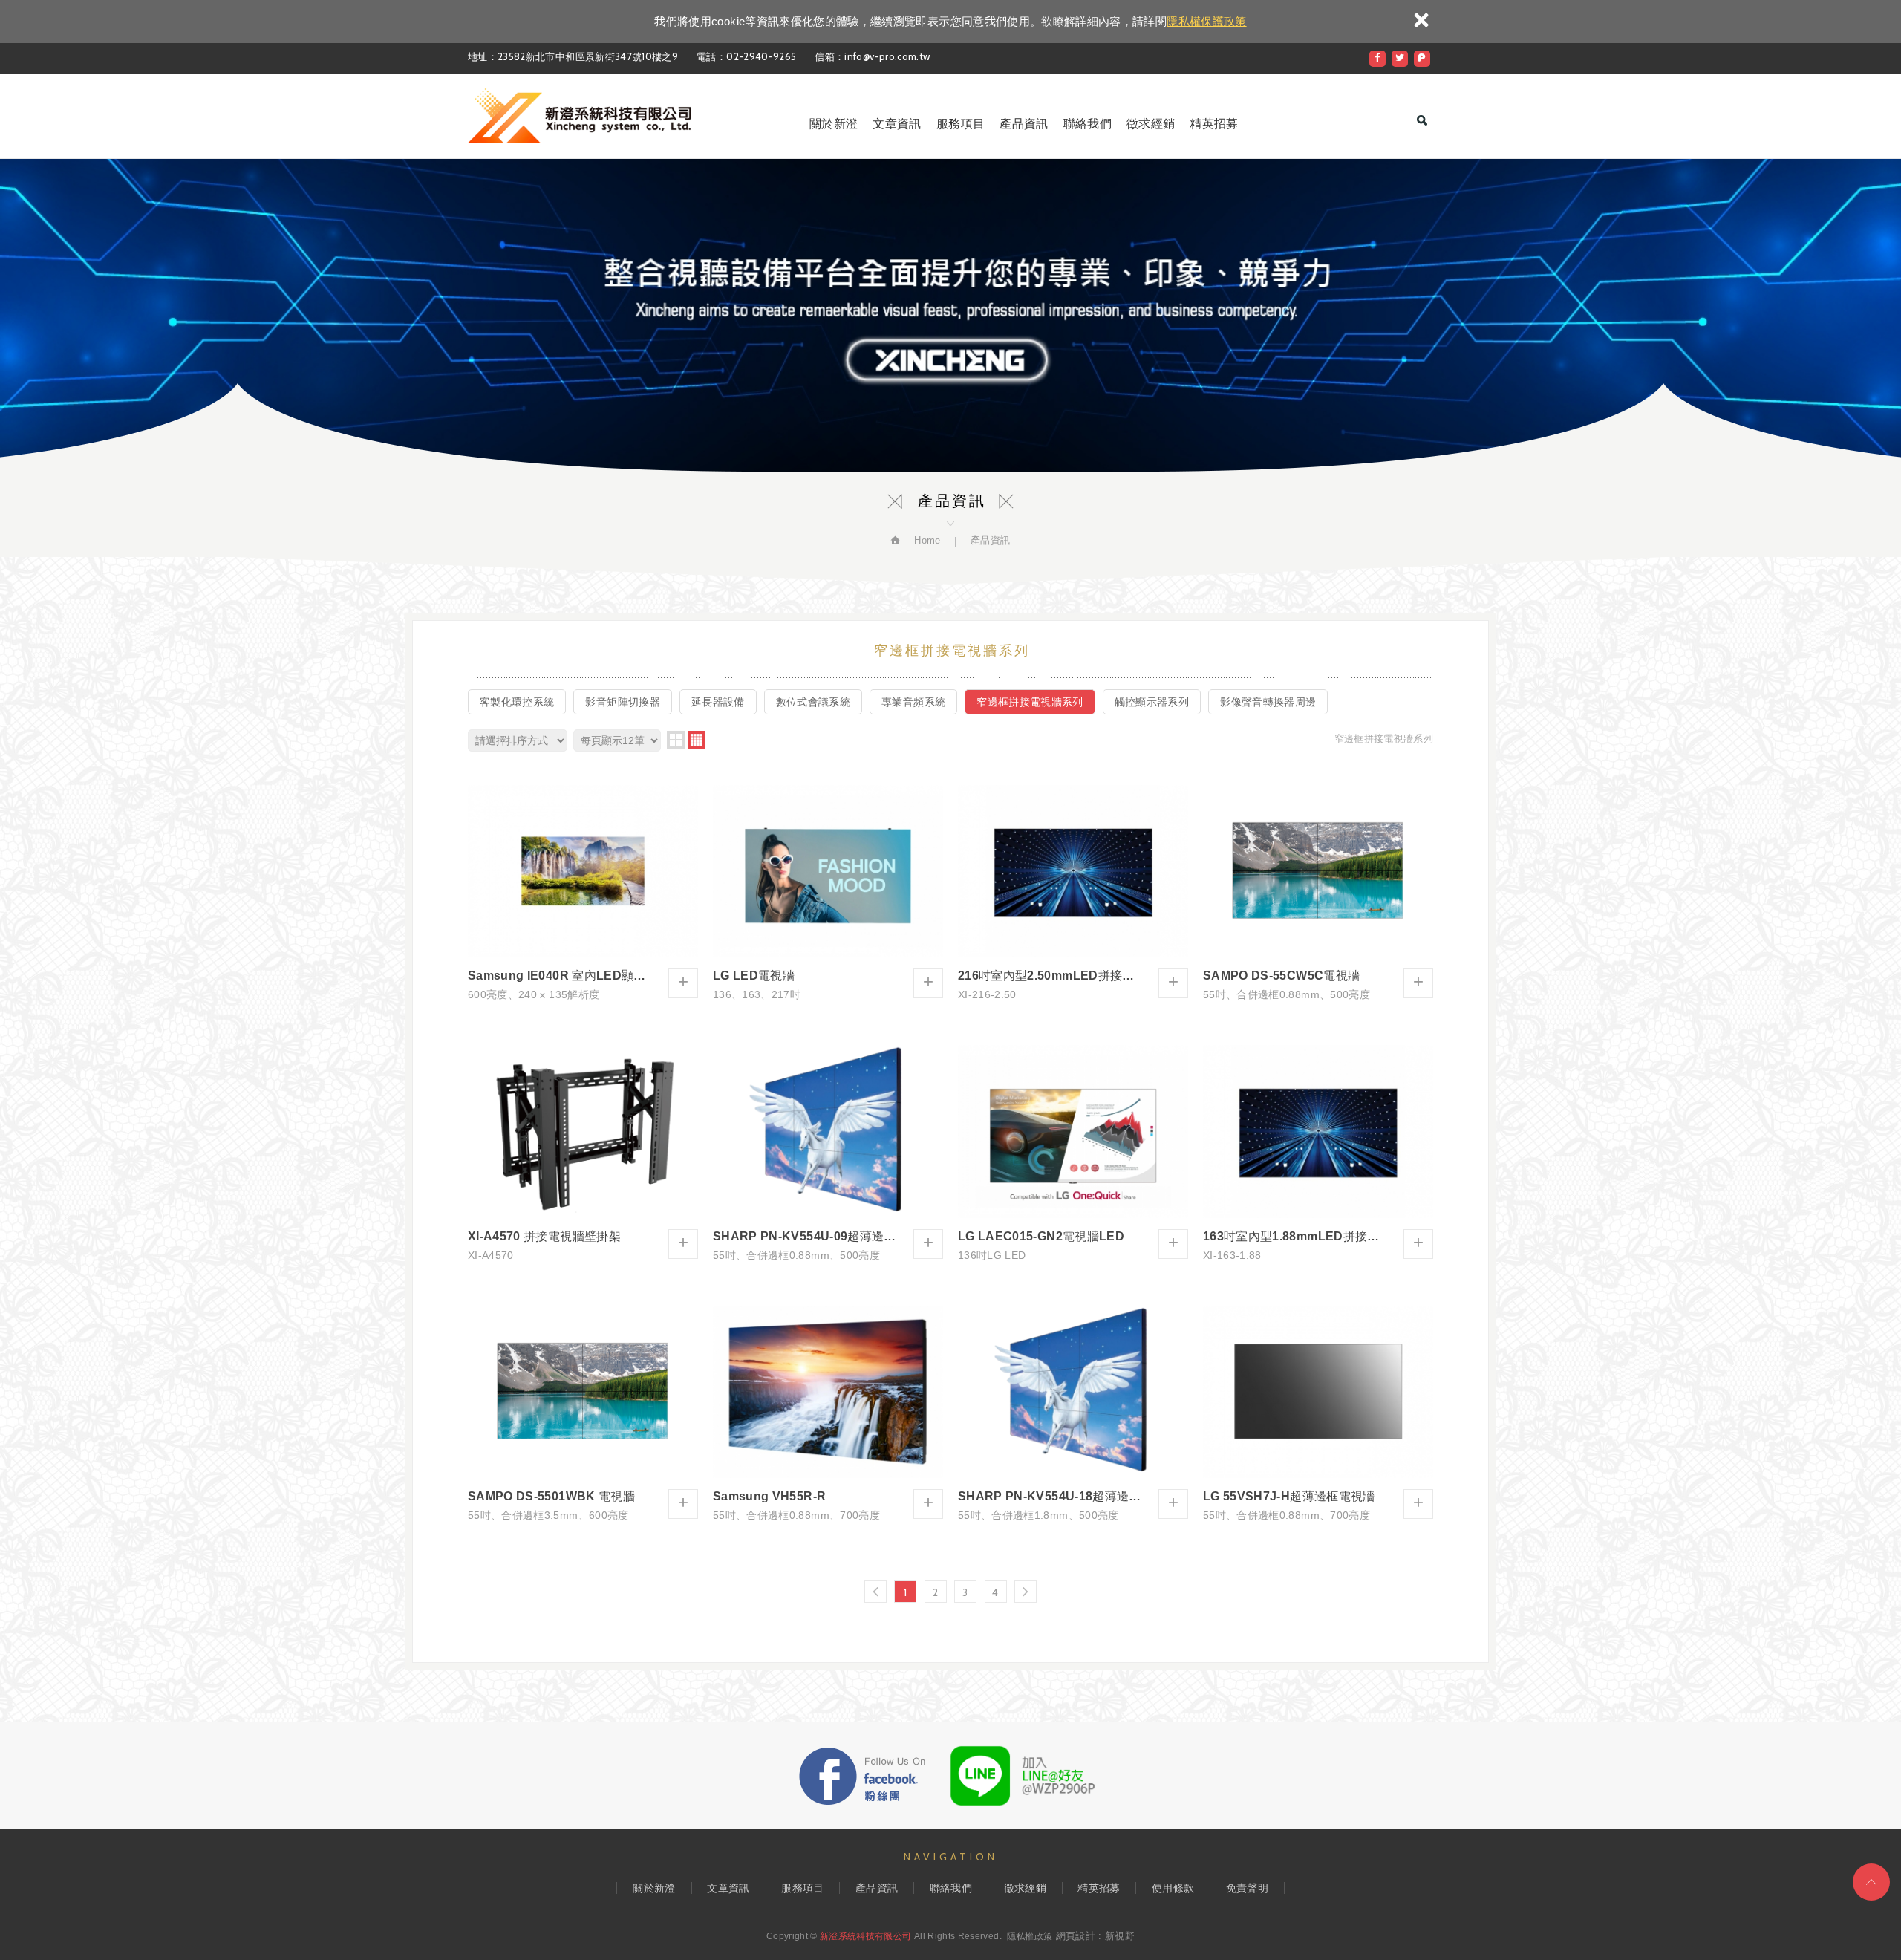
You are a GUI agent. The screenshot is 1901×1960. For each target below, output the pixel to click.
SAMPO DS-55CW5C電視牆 (1318, 893)
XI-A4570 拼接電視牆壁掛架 (583, 1153)
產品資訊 (1024, 124)
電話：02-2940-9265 (746, 56)
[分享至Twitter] (1400, 59)
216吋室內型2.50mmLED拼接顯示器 (1073, 893)
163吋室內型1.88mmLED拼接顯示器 (1318, 1153)
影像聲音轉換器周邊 (1268, 702)
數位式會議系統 (813, 702)
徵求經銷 (1151, 124)
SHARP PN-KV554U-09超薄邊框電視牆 (828, 1153)
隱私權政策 (1030, 1936)
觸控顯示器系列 (1152, 702)
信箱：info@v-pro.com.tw (872, 56)
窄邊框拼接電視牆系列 (1030, 702)
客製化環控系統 (517, 702)
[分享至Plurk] (1422, 59)
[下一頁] (1026, 1592)
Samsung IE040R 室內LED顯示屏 (583, 893)
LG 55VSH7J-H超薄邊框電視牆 (1318, 1414)
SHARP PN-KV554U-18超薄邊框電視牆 (1073, 1414)
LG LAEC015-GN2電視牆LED (1073, 1153)
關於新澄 (834, 124)
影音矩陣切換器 (622, 702)
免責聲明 (1247, 1888)
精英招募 (1214, 124)
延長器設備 (718, 702)
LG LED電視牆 (828, 893)
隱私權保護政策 (1206, 21)
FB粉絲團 (862, 1776)
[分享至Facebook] (1377, 59)
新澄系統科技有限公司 (579, 116)
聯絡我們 (1088, 124)
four (697, 740)
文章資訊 (897, 124)
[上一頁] (875, 1592)
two (676, 740)
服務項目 (961, 124)
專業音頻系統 (913, 702)
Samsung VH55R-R (828, 1414)
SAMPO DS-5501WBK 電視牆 (583, 1414)
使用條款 (1173, 1888)
